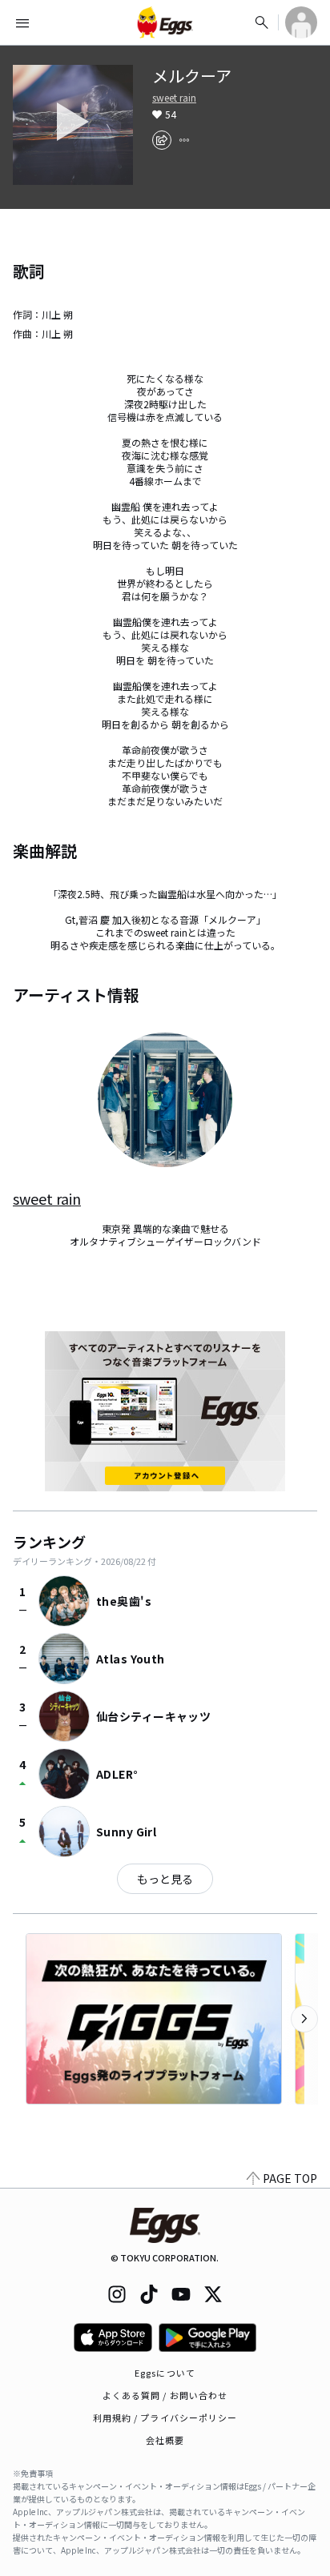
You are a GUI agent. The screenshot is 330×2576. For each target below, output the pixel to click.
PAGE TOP (290, 2178)
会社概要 (165, 2440)
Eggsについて (165, 2373)
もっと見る (165, 1879)
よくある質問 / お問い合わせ (165, 2395)
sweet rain (174, 98)
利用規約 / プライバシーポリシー (165, 2418)
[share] (162, 140)
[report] (184, 140)
